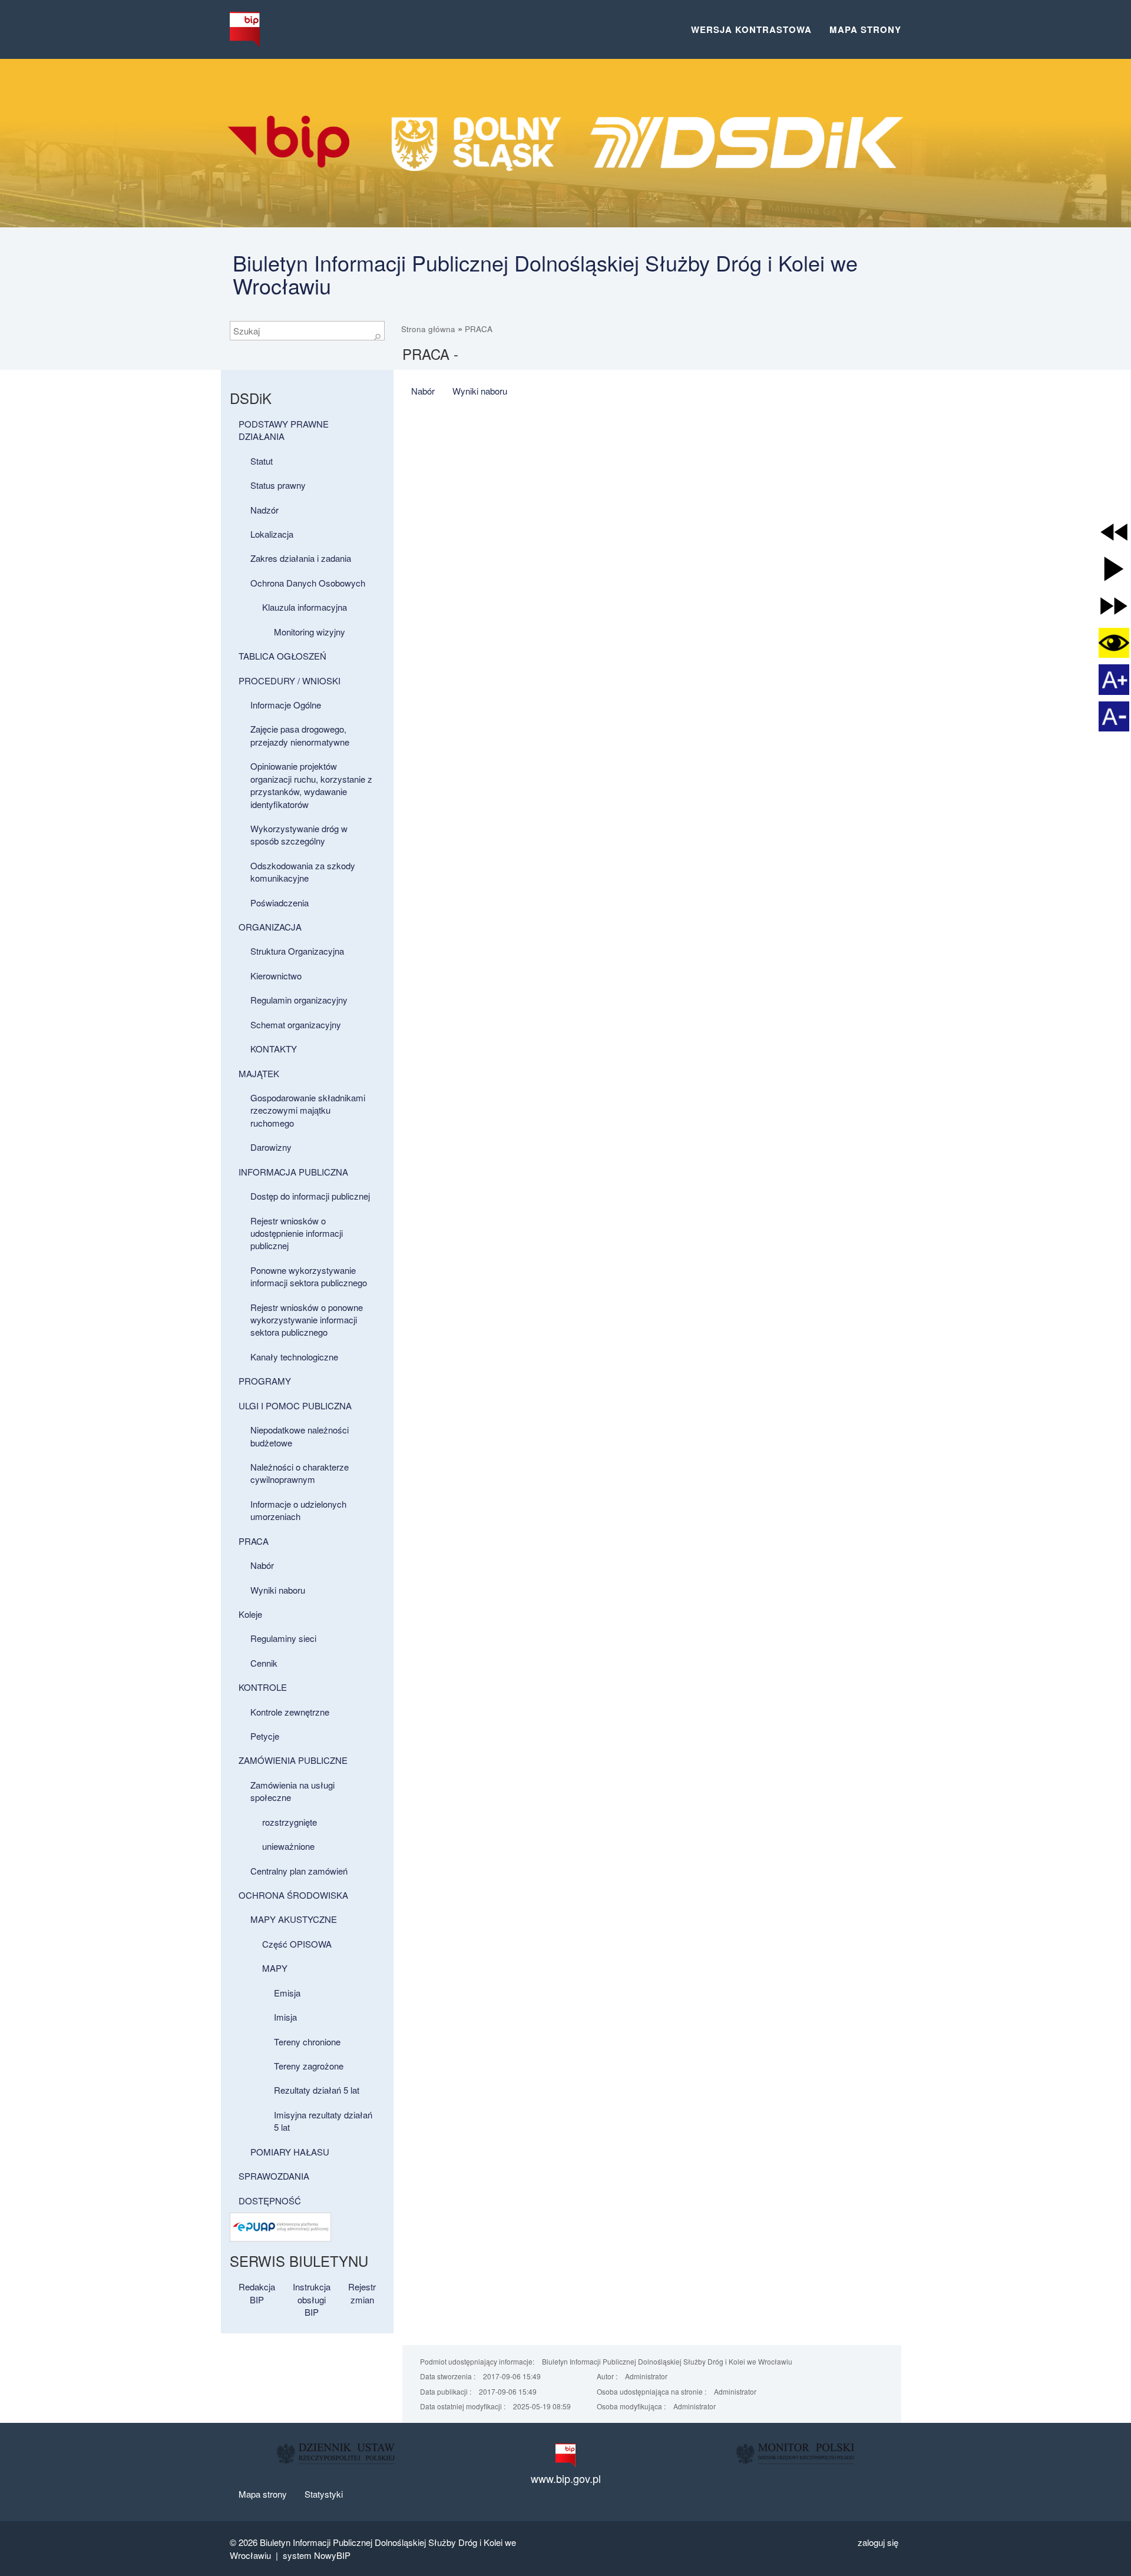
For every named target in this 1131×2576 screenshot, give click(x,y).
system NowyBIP (317, 2555)
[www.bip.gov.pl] (565, 2455)
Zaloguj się (878, 2542)
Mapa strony (865, 29)
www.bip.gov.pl (566, 2479)
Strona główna (428, 329)
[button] (1114, 532)
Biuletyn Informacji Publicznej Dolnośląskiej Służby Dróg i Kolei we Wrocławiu (545, 274)
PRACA (479, 329)
